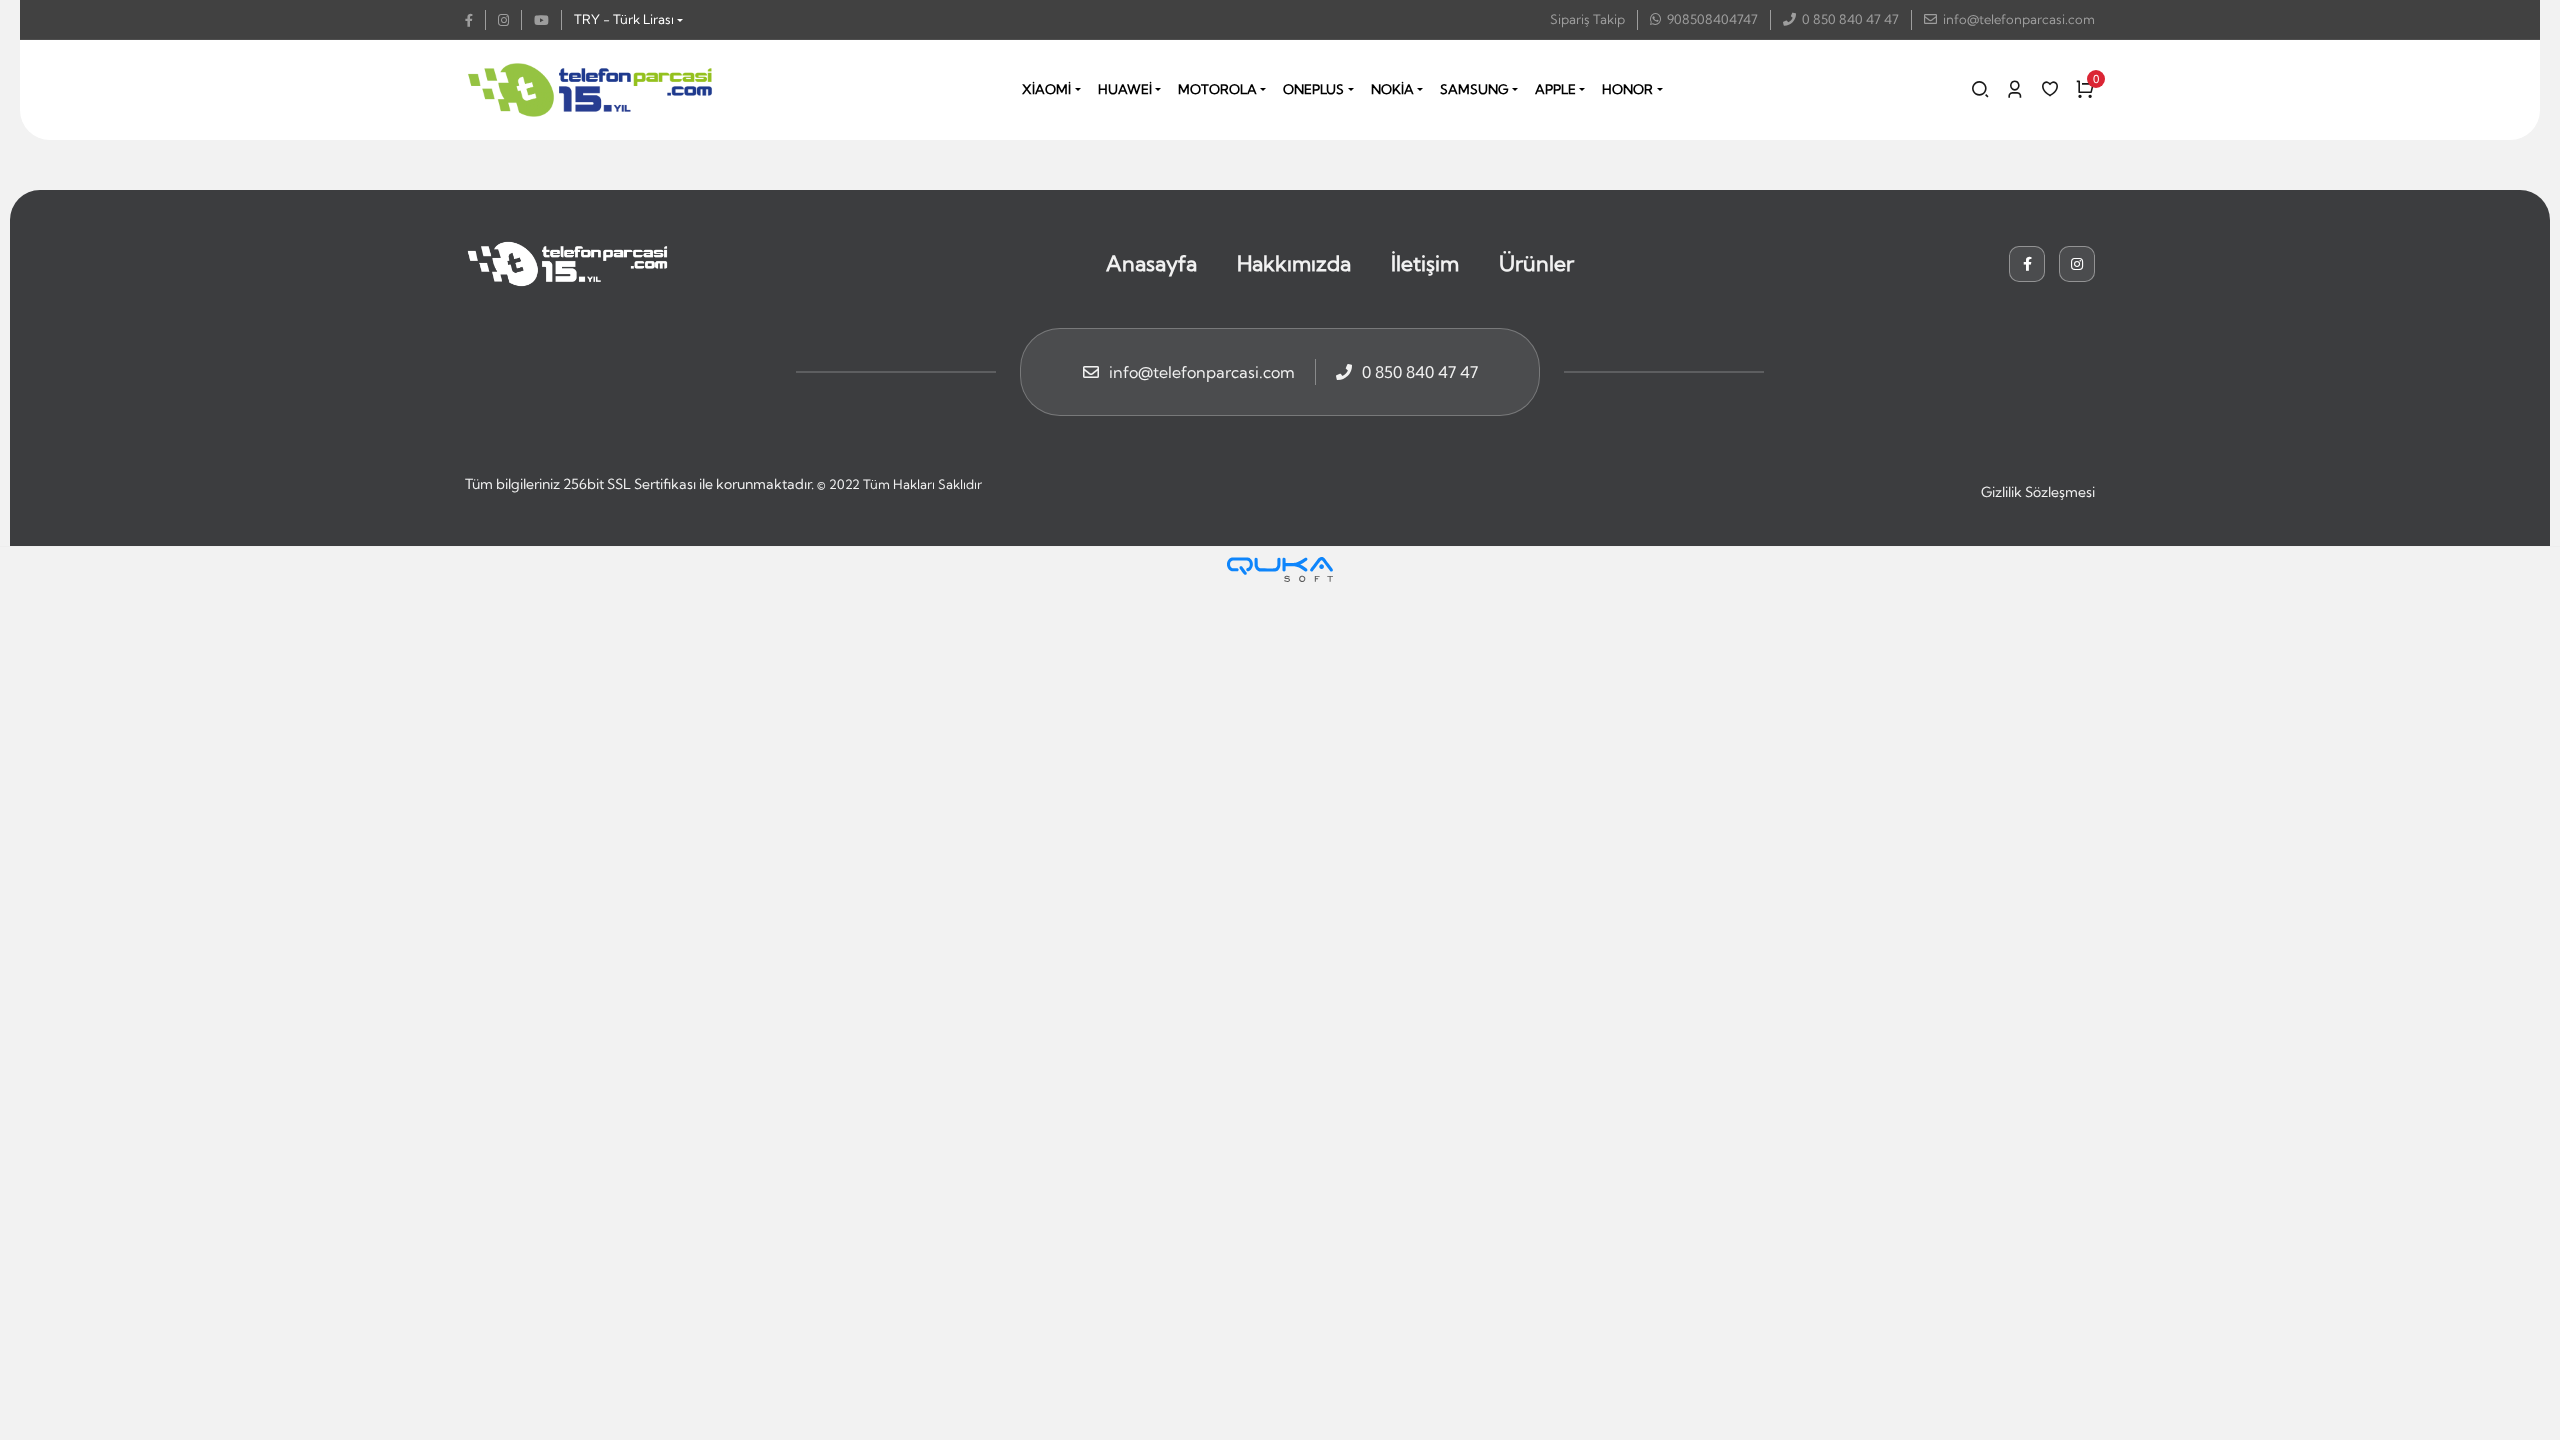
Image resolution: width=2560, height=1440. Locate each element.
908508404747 (1712, 19)
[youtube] (548, 20)
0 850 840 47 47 (1850, 19)
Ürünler (1536, 263)
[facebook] (475, 20)
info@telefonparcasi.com (2019, 19)
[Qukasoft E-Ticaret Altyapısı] (1280, 569)
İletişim (1425, 263)
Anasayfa (1151, 263)
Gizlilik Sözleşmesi (2038, 492)
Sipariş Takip (1587, 19)
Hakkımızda (1294, 263)
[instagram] (510, 20)
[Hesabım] (2015, 89)
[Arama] (1980, 89)
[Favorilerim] (2050, 89)
